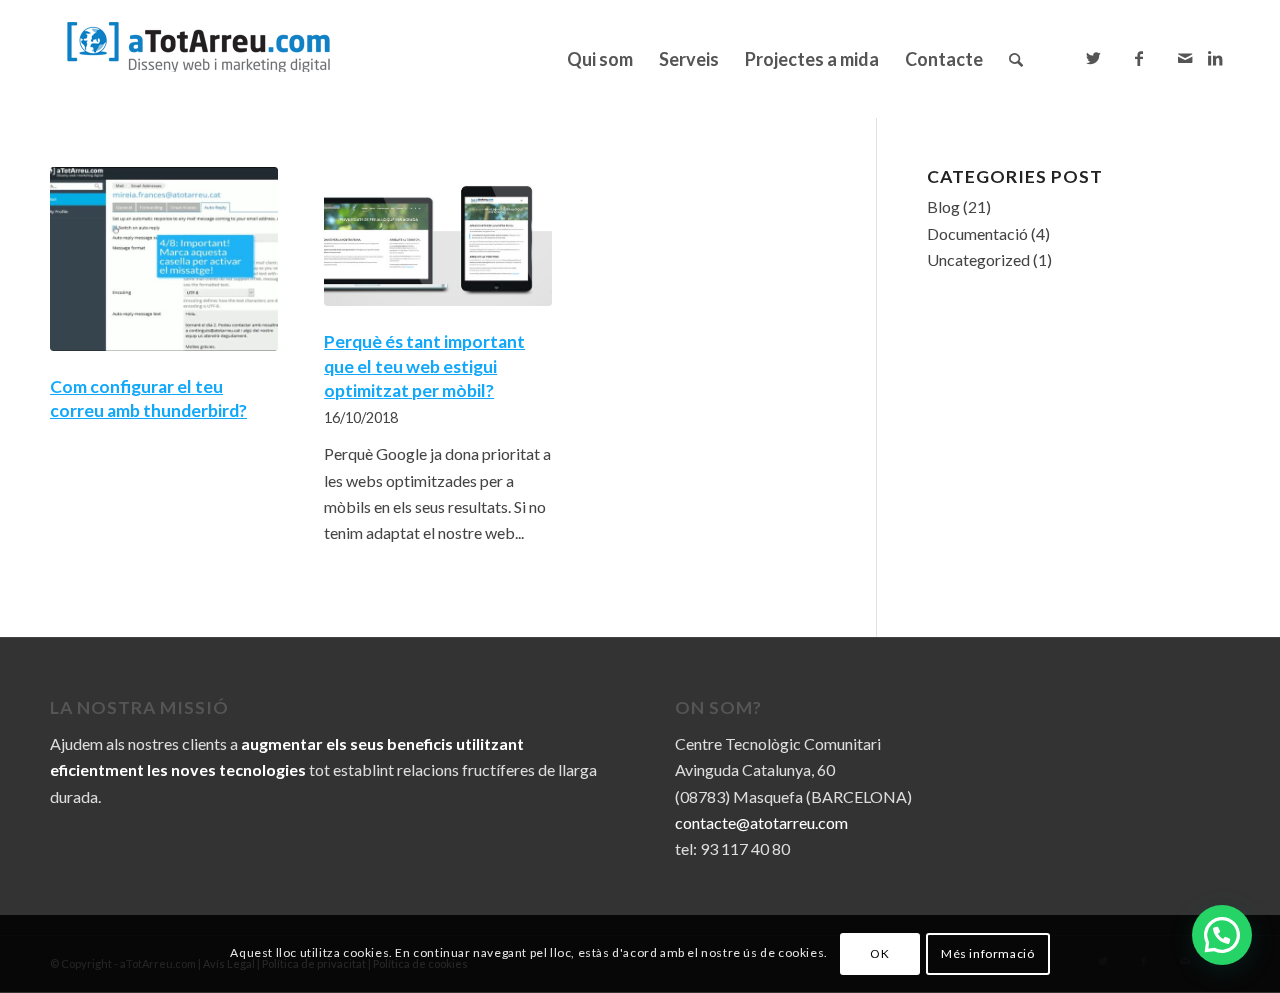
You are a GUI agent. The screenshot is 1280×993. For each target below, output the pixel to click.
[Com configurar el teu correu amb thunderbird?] (164, 259)
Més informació (987, 953)
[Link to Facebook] (1139, 58)
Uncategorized (978, 259)
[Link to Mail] (1185, 58)
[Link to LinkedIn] (1215, 58)
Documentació (977, 233)
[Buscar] (1016, 59)
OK (879, 953)
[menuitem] (600, 59)
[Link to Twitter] (1093, 58)
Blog (943, 206)
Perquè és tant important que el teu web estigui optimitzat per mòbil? (424, 366)
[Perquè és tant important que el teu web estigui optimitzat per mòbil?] (438, 236)
